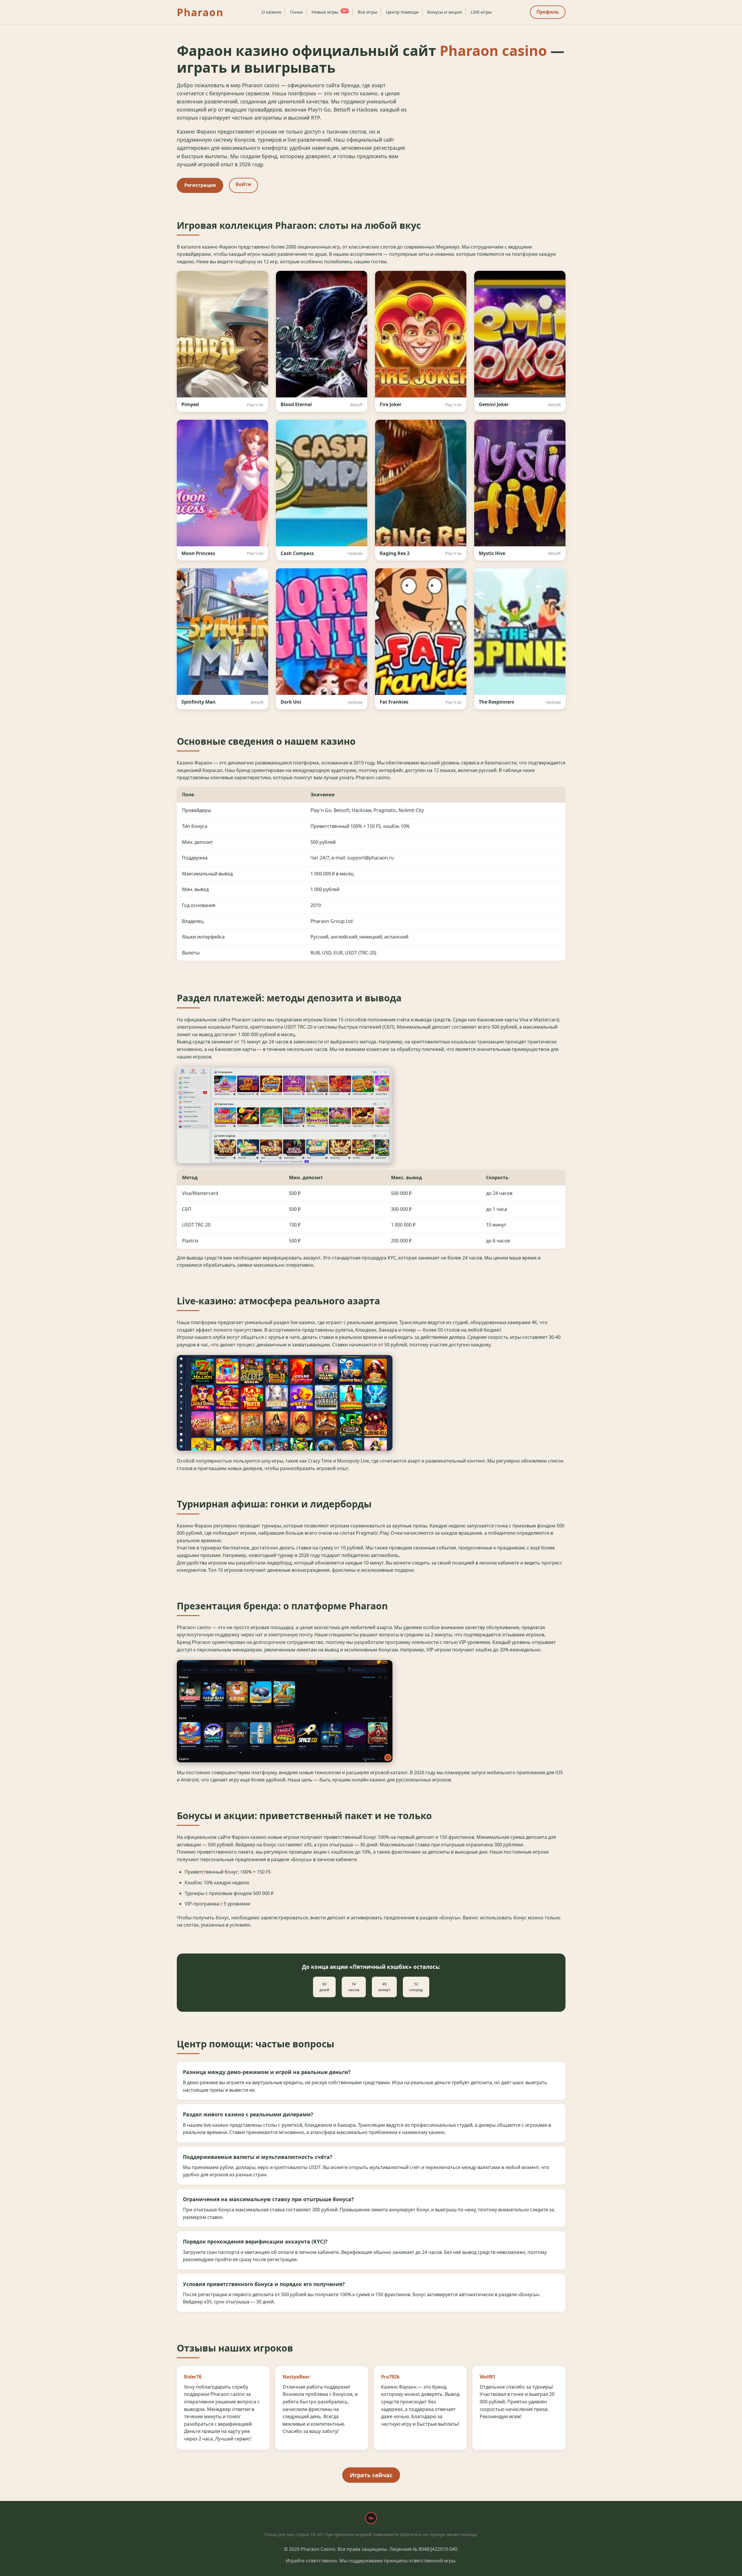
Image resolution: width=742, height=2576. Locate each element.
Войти (243, 184)
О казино (271, 12)
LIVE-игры (481, 12)
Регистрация (200, 185)
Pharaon (200, 12)
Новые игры (330, 12)
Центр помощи (402, 12)
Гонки (297, 12)
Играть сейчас (371, 2475)
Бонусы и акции (445, 12)
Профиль (548, 12)
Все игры (368, 12)
